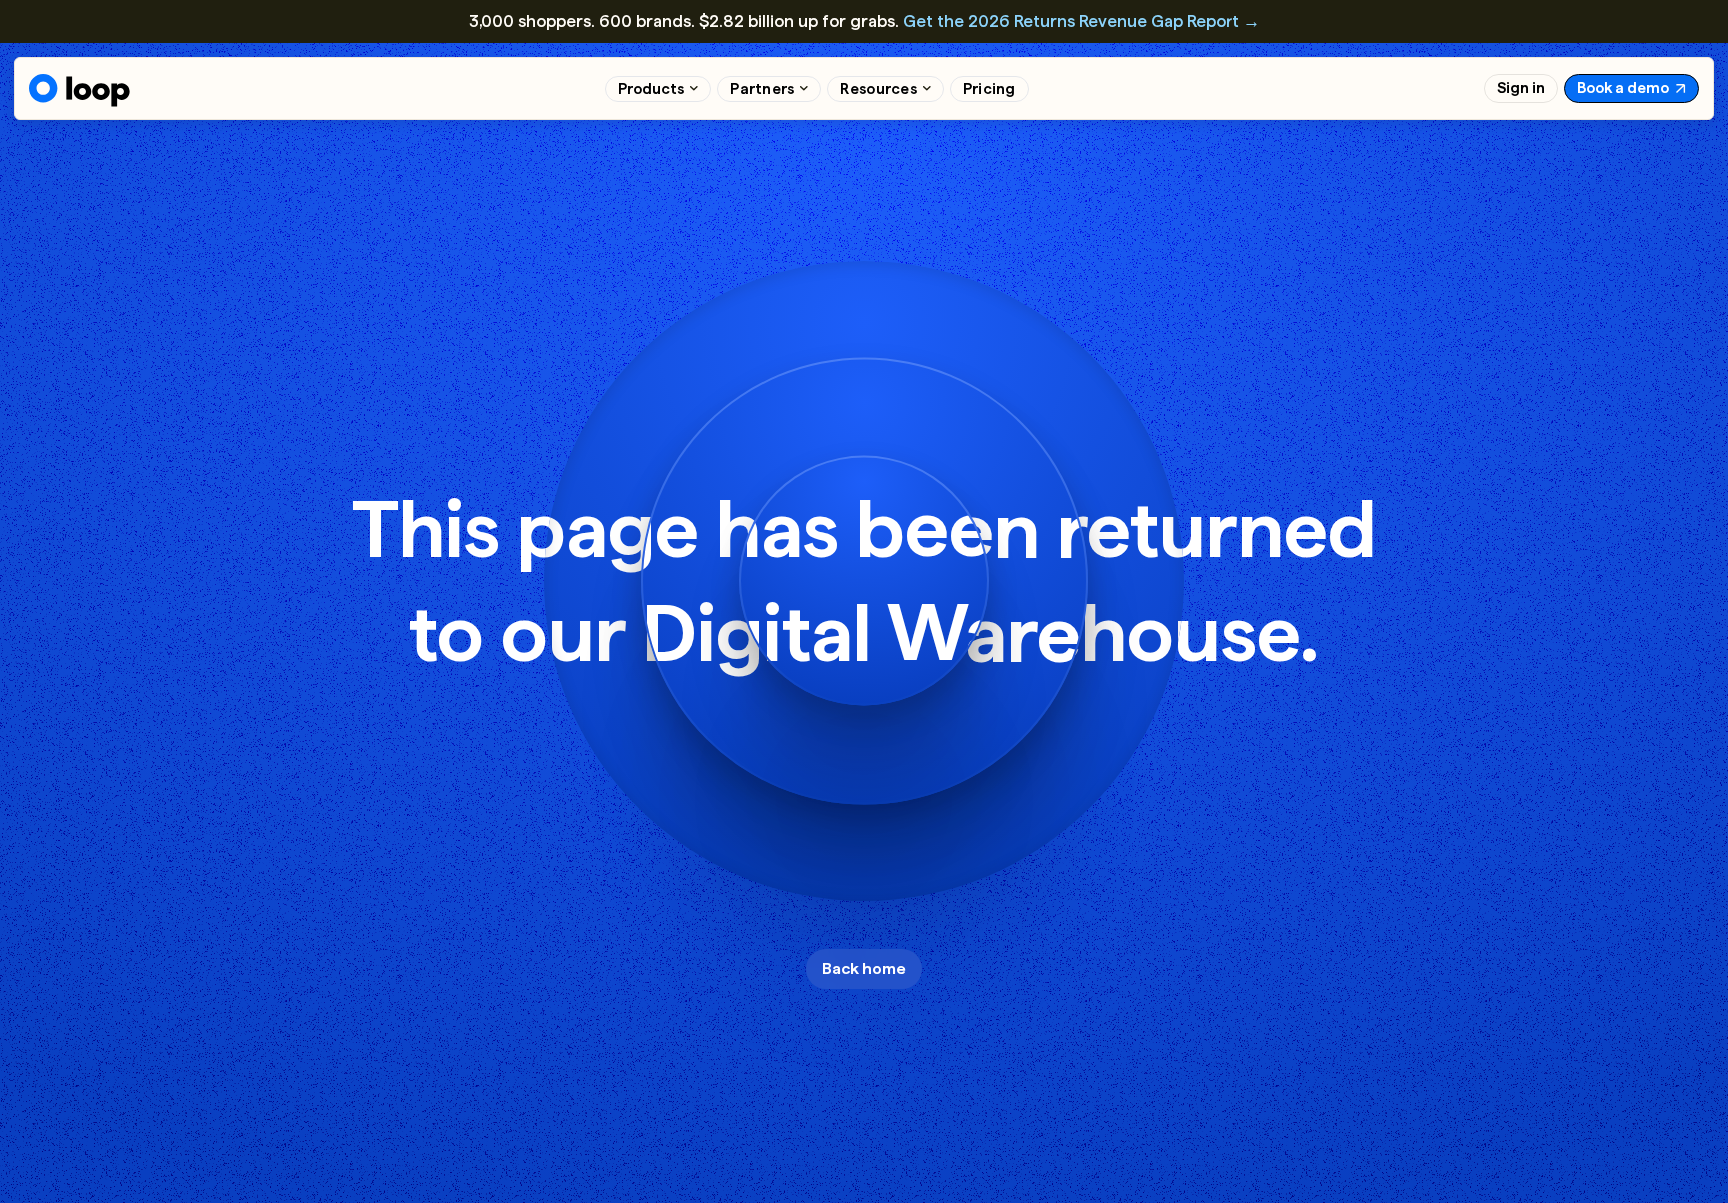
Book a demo (1623, 88)
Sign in (1521, 88)
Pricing (989, 89)
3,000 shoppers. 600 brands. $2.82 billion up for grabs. (864, 21)
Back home (864, 968)
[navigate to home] (79, 90)
